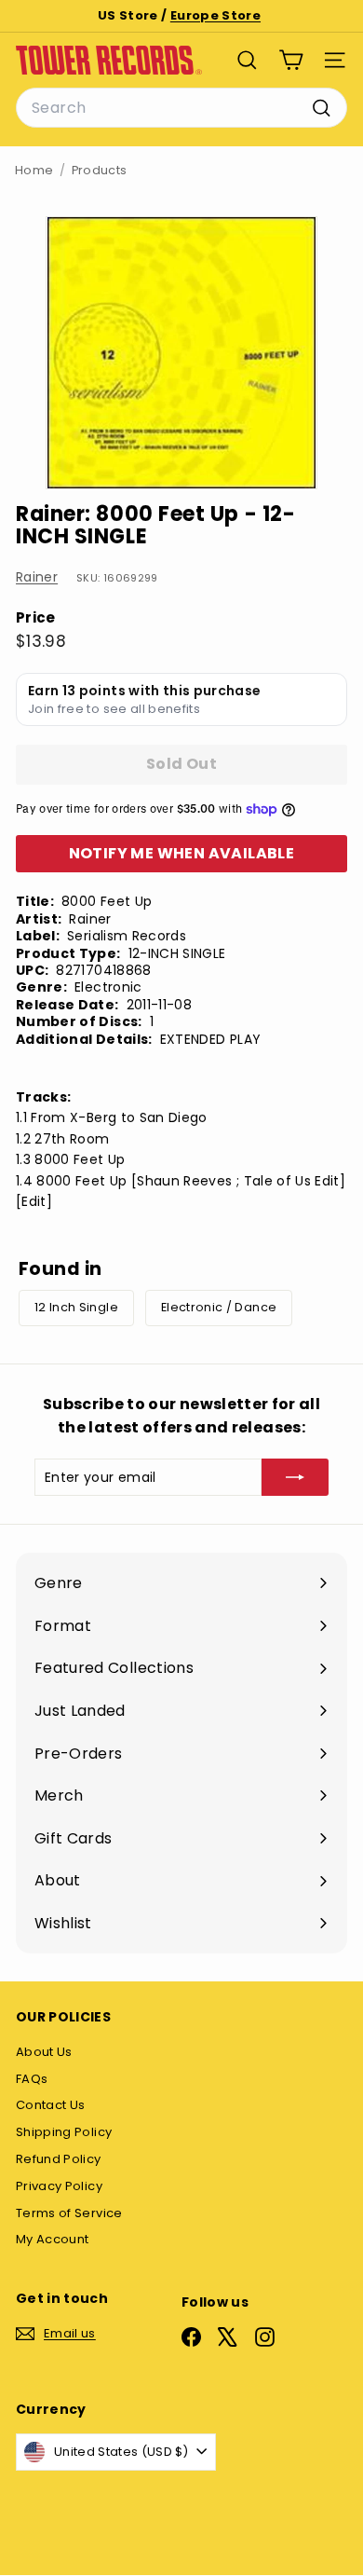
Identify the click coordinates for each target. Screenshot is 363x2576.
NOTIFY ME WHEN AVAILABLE (182, 853)
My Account (53, 2239)
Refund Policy (59, 2159)
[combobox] (181, 108)
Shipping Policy (64, 2132)
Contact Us (51, 2105)
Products (100, 170)
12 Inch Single (76, 1307)
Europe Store (215, 15)
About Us (44, 2052)
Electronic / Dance (219, 1307)
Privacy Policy (59, 2186)
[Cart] (291, 60)
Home (34, 170)
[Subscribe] (295, 1477)
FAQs (32, 2079)
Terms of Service (69, 2213)
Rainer (37, 577)
